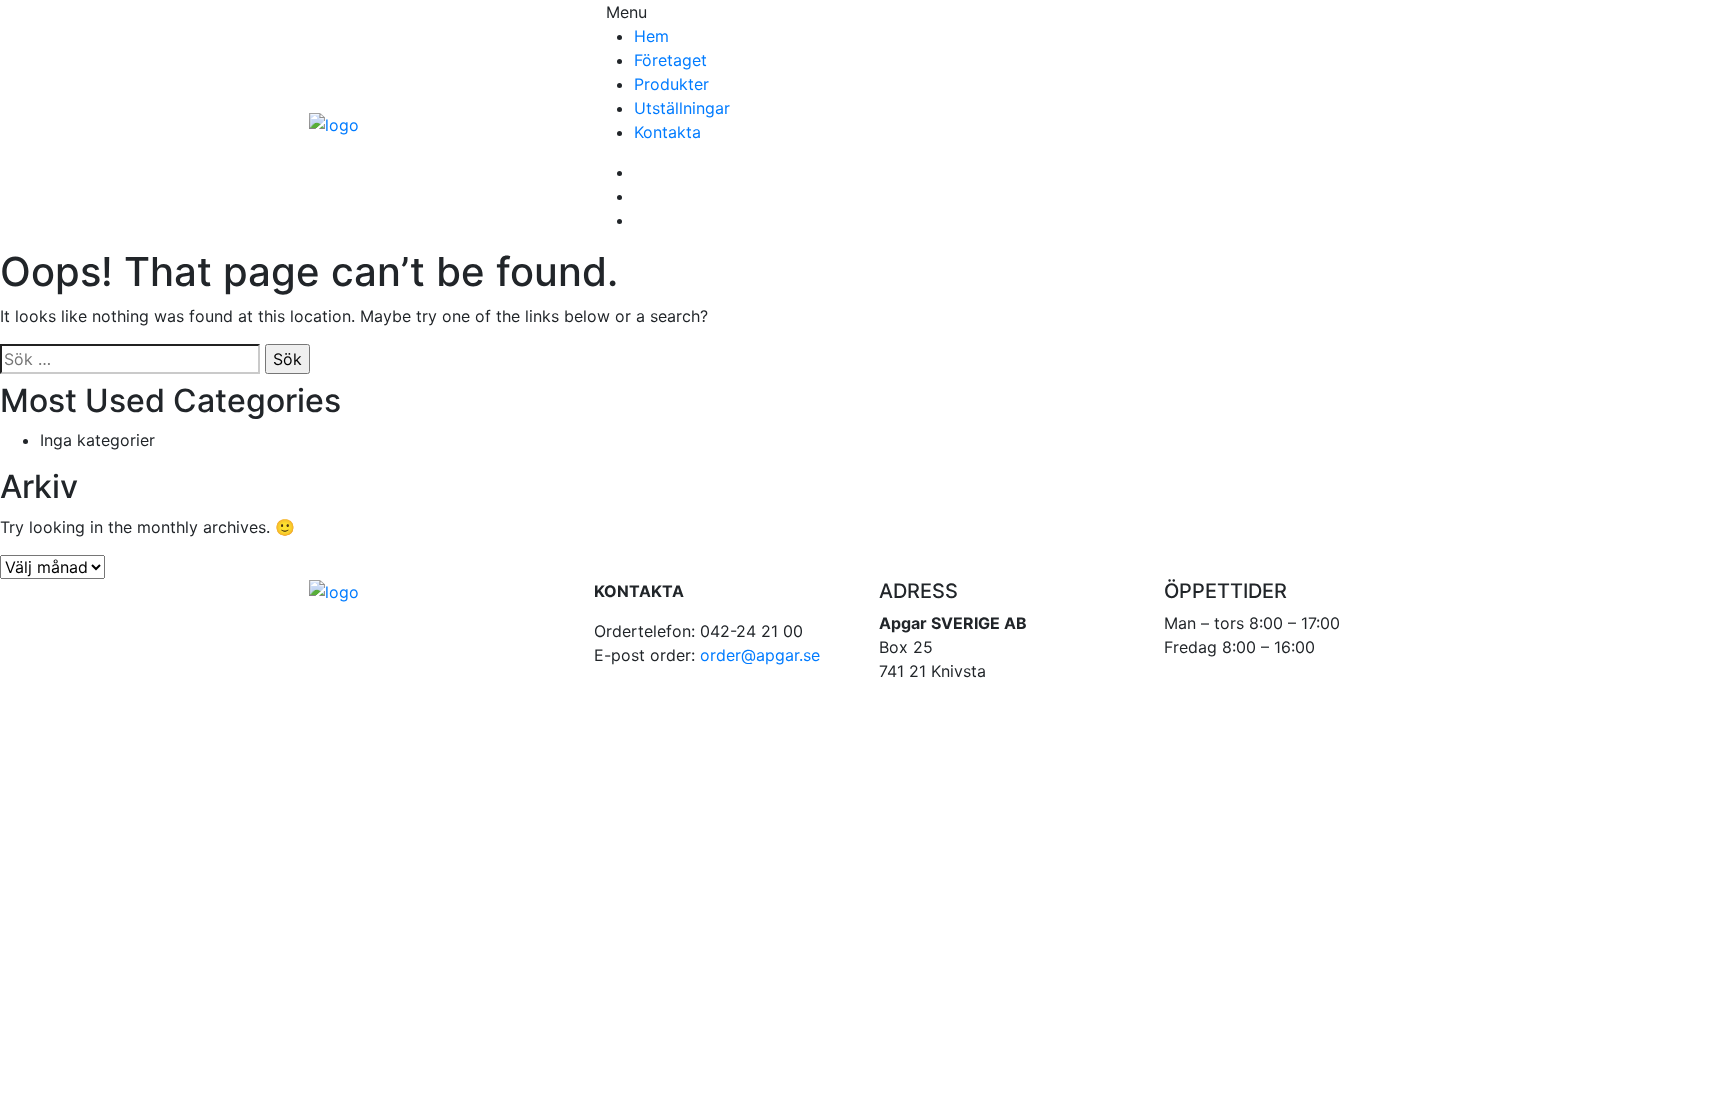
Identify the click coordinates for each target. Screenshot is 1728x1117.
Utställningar (682, 108)
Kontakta (667, 132)
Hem (651, 36)
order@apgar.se (760, 655)
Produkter (671, 84)
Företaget (670, 60)
